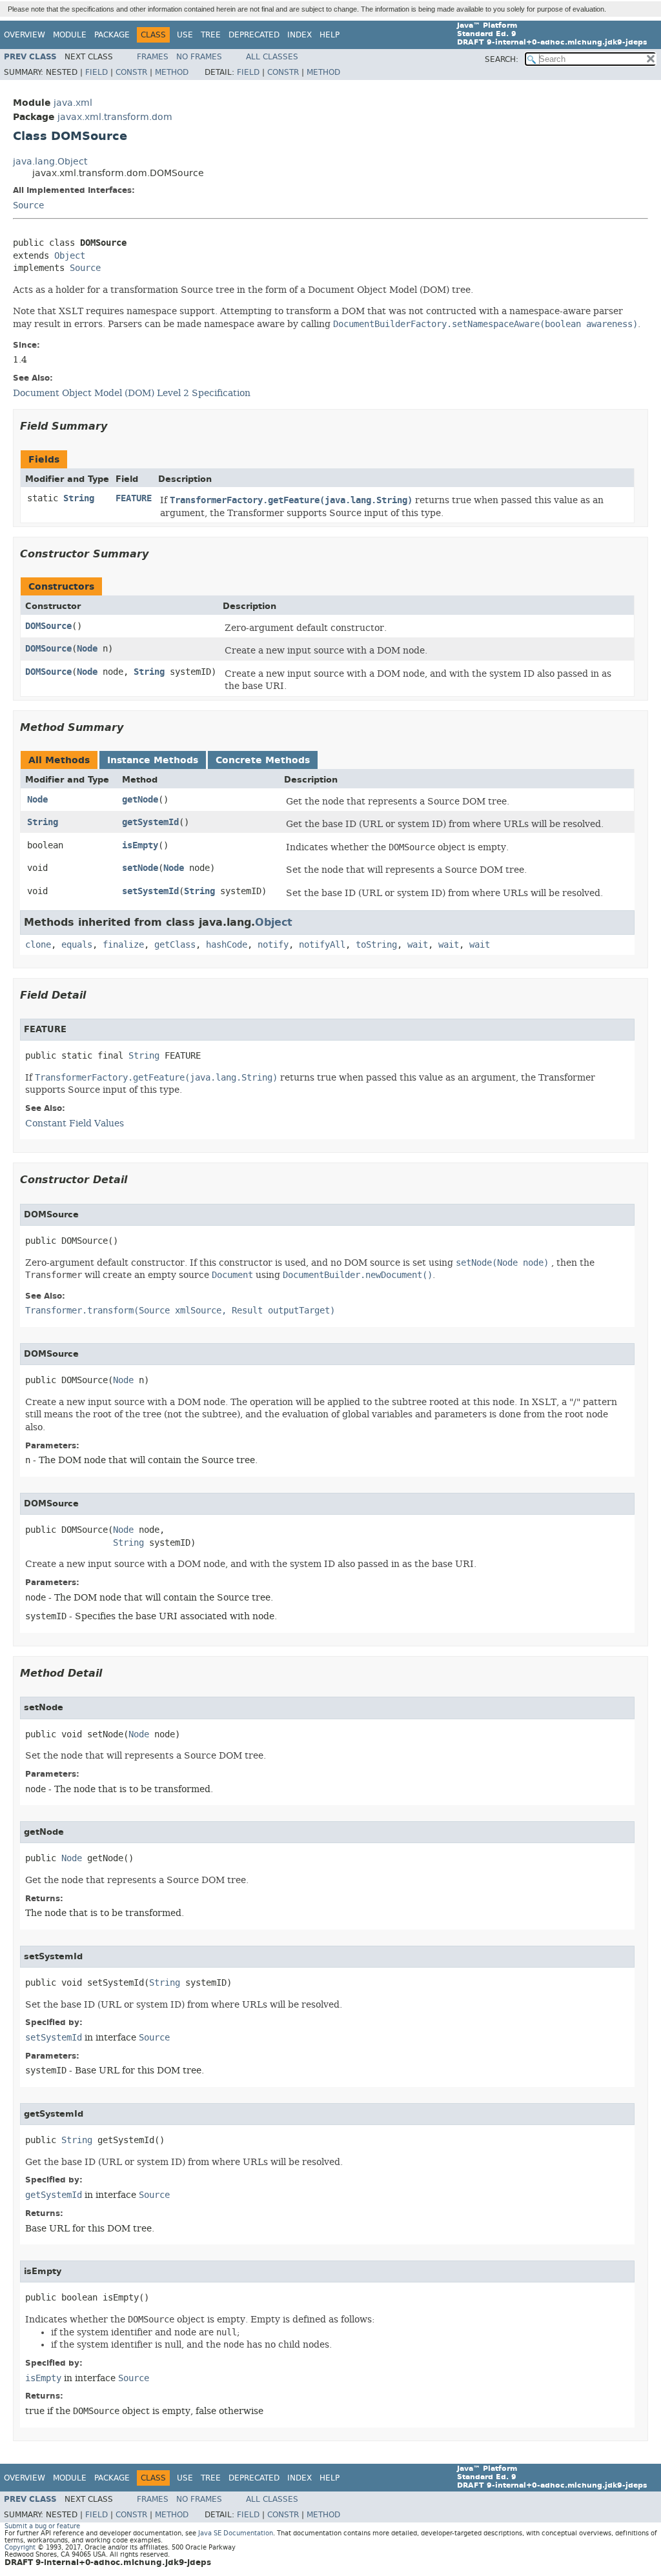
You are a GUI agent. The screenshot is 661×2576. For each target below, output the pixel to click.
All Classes (272, 57)
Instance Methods (153, 760)
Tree (211, 35)
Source (28, 205)
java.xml (73, 103)
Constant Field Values (75, 1123)
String (79, 498)
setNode (140, 868)
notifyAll (322, 945)
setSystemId (150, 891)
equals (77, 945)
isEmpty (140, 845)
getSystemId (150, 822)
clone (38, 945)
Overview (25, 35)
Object (70, 256)
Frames (153, 57)
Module (70, 35)
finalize (123, 945)
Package (112, 35)
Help (330, 35)
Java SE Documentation (236, 2533)
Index (300, 35)
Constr (131, 72)
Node (87, 649)
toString (376, 945)
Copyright (20, 2547)
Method (172, 72)
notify (273, 945)
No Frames (199, 57)
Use (185, 35)
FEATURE (134, 498)
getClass (175, 945)
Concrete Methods (263, 760)
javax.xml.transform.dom (115, 117)
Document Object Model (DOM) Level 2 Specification (132, 393)
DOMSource (48, 626)
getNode (140, 800)
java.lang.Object (50, 162)
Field (97, 72)
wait (418, 945)
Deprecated (254, 35)
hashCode (227, 945)
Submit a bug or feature (42, 2526)
